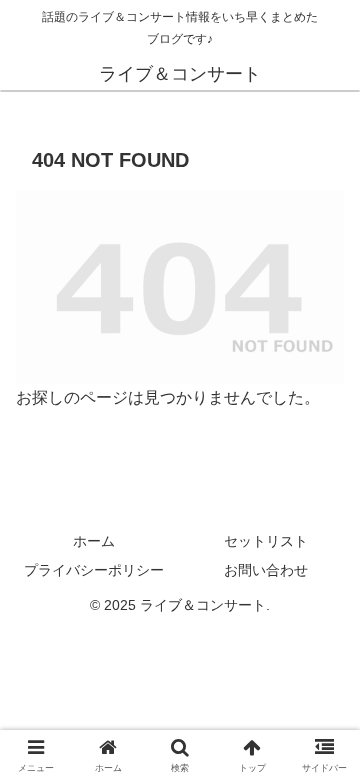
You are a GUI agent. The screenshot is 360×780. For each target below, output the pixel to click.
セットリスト (266, 541)
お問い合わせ (266, 570)
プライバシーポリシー (94, 570)
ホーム (94, 541)
